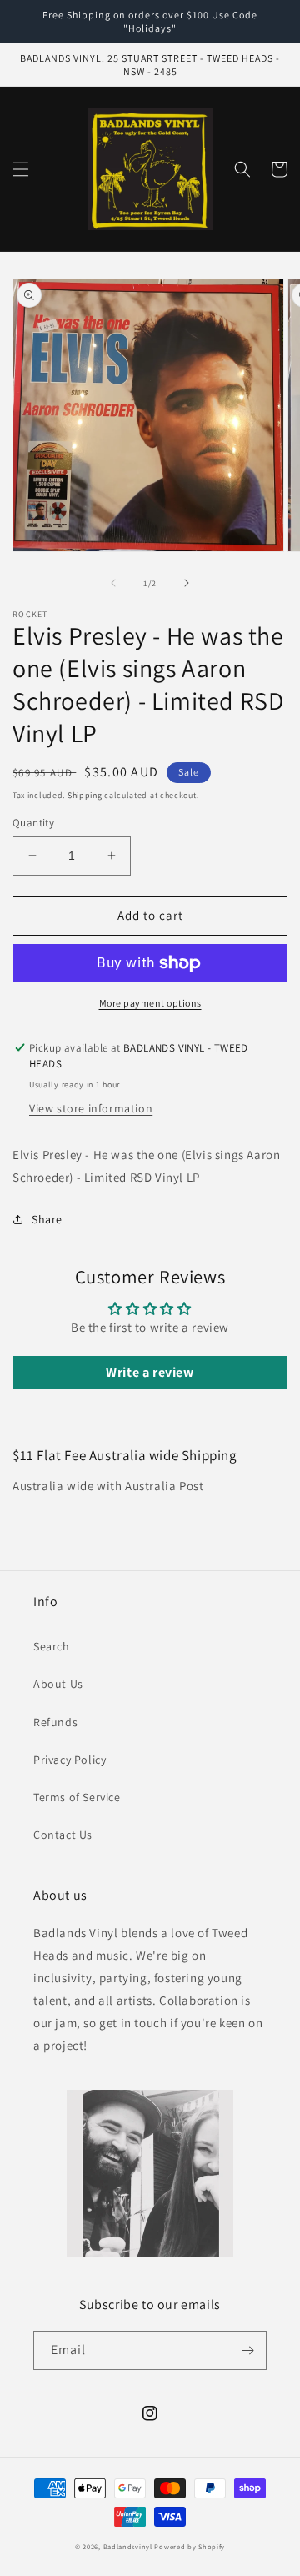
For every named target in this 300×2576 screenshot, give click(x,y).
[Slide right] (187, 583)
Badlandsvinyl (128, 2546)
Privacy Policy (70, 1760)
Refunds (55, 1722)
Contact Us (63, 1835)
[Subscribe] (247, 2350)
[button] (21, 169)
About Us (58, 1684)
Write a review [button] (150, 1372)
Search (52, 1646)
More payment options (150, 1003)
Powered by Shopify (190, 2546)
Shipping (85, 795)
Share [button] (47, 1219)
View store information (91, 1108)
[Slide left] (113, 583)
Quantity (33, 823)
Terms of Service (77, 1797)
